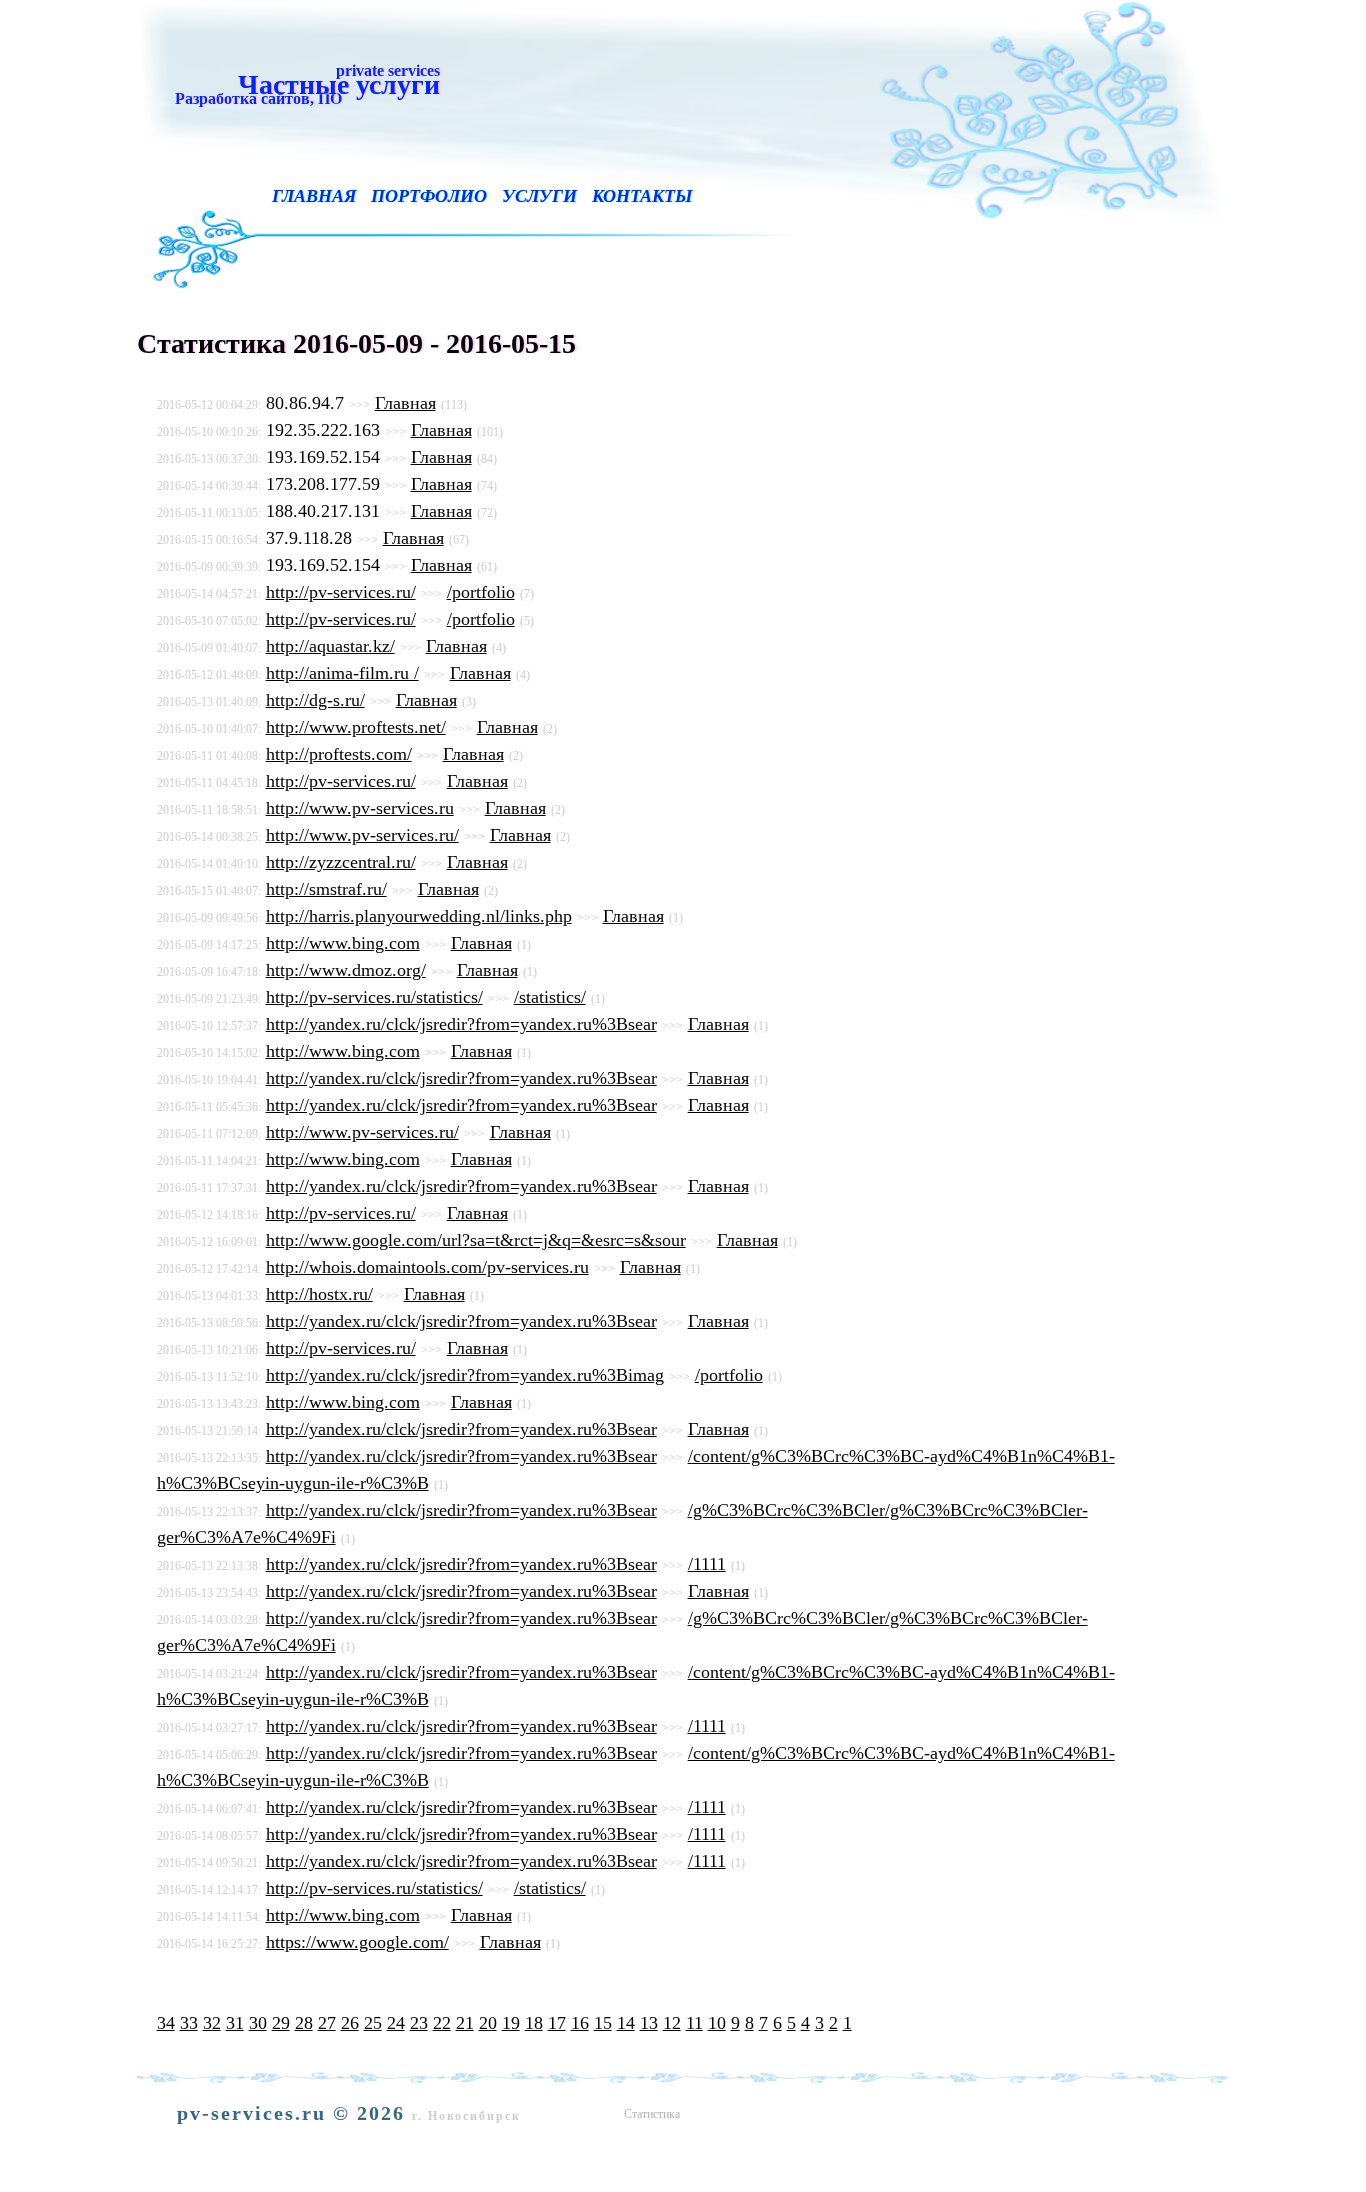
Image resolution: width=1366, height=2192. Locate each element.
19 (511, 2023)
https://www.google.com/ (357, 1942)
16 (580, 2023)
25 (373, 2023)
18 (534, 2023)
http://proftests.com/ (339, 754)
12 (672, 2023)
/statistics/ (550, 997)
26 (350, 2023)
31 (235, 2023)
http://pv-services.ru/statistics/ (374, 997)
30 (258, 2023)
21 (465, 2023)
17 (557, 2023)
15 (603, 2023)
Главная (405, 403)
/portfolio (481, 592)
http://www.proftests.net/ (356, 727)
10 (717, 2023)
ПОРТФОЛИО (429, 196)
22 (442, 2023)
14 (626, 2023)
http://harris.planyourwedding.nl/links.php (419, 916)
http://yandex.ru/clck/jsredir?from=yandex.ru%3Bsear (461, 1024)
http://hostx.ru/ (319, 1294)
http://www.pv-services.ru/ (362, 835)
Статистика (652, 2114)
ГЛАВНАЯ (314, 196)
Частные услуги (303, 84)
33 (189, 2023)
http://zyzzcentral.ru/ (341, 862)
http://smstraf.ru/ (326, 889)
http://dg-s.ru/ (315, 700)
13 (649, 2023)
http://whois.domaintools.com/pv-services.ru (427, 1267)
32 (212, 2023)
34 (166, 2023)
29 (281, 2023)
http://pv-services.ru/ (341, 592)
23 (419, 2023)
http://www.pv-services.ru (360, 808)
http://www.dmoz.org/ (346, 970)
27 (327, 2023)
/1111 (707, 1564)
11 (694, 2023)
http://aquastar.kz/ (330, 646)
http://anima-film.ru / (342, 673)
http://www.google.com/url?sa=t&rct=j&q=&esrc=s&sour (476, 1240)
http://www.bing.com (343, 943)
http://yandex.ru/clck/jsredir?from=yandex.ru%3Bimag (465, 1375)
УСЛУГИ (539, 196)
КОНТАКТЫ (642, 196)
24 (396, 2023)
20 (488, 2023)
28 (304, 2023)
